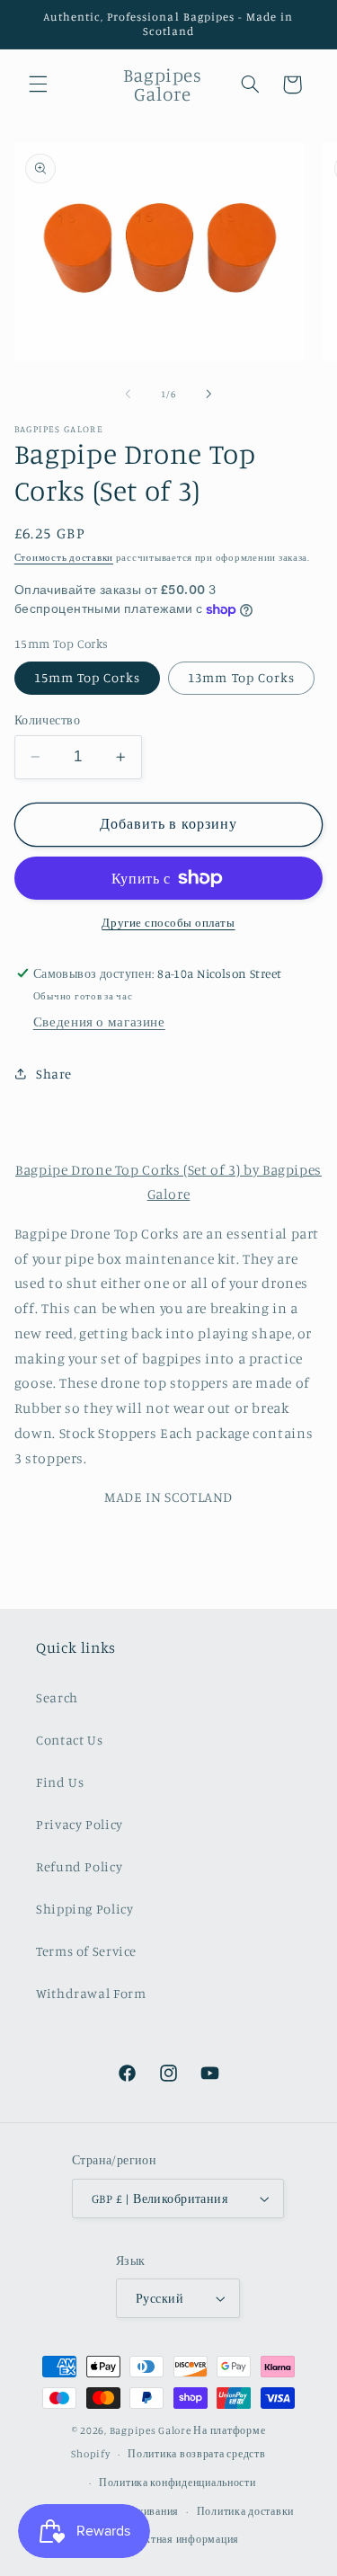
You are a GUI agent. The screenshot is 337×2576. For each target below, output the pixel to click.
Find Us (60, 1782)
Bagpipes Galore (151, 2430)
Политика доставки (246, 2511)
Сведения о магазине (99, 1022)
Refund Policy (79, 1866)
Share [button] (54, 1074)
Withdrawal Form (91, 1993)
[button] (38, 84)
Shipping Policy (84, 1909)
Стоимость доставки (64, 557)
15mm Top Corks (88, 677)
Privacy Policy (80, 1824)
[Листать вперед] (209, 395)
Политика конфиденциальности (177, 2483)
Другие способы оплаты (168, 923)
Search (57, 1697)
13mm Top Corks (241, 677)
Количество (47, 720)
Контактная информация (177, 2539)
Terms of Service (86, 1951)
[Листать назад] (128, 395)
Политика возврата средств (196, 2454)
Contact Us (69, 1740)
